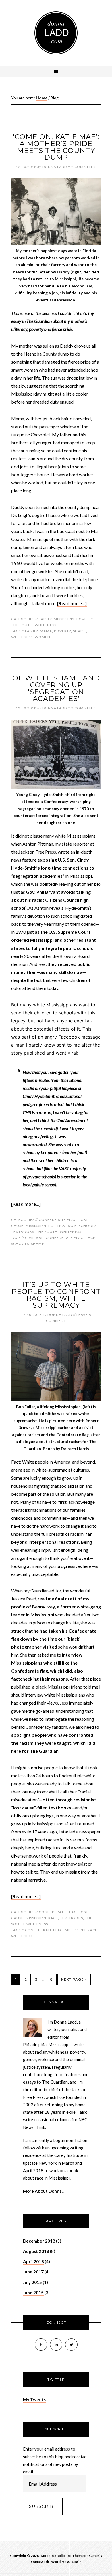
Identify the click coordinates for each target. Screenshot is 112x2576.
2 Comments (84, 167)
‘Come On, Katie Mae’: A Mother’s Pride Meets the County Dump (56, 147)
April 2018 (33, 2261)
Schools (88, 1226)
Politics (57, 1226)
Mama (46, 631)
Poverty (85, 619)
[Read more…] (72, 603)
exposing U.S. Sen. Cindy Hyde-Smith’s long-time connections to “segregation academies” (53, 868)
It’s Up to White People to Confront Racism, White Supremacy (56, 1295)
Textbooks (23, 1232)
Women (43, 637)
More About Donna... (44, 2191)
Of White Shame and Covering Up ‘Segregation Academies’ (56, 688)
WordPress (60, 2562)
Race (72, 1226)
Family (45, 619)
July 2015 (32, 2282)
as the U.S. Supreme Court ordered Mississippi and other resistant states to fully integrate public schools (54, 940)
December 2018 (39, 2241)
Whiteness (46, 625)
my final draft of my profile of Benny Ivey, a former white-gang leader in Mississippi (56, 1607)
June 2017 (33, 2272)
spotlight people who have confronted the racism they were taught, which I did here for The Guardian (53, 1743)
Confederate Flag (58, 1220)
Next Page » (74, 1979)
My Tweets (34, 2399)
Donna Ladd (56, 33)
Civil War (34, 1238)
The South (22, 625)
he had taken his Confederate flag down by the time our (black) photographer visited (54, 1639)
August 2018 (36, 2251)
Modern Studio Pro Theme (62, 2556)
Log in (77, 2562)
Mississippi (64, 619)
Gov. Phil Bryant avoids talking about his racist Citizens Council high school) (51, 900)
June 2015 (33, 2293)
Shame (80, 631)
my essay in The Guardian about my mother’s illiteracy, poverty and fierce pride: (53, 321)
